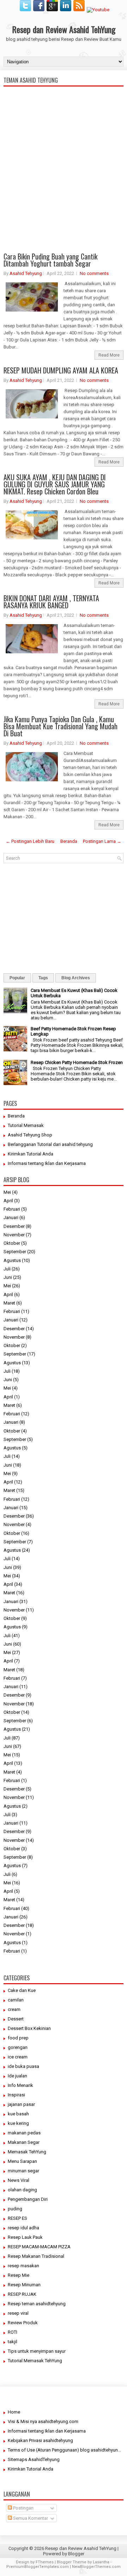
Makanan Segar (24, 2142)
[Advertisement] (64, 198)
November (14, 1235)
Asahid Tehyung (26, 273)
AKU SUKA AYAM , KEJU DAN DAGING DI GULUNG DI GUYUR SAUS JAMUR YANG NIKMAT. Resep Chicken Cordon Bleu (55, 484)
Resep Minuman (24, 2285)
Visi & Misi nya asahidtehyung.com (43, 2421)
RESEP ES (17, 2218)
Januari (11, 1217)
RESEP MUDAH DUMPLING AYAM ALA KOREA (61, 370)
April (8, 1201)
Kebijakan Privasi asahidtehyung (40, 2440)
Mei (7, 1192)
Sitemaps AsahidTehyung (34, 2459)
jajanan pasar (21, 2104)
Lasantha (101, 2562)
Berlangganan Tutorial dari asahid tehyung (50, 1144)
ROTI (13, 2332)
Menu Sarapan (22, 2161)
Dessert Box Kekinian (29, 2028)
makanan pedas (24, 2133)
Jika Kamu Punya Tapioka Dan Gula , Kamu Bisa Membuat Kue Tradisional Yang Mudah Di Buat (61, 726)
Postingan (23, 2508)
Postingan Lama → (102, 841)
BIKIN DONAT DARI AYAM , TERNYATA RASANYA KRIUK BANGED (51, 602)
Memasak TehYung (27, 2152)
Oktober (12, 1243)
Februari (12, 1209)
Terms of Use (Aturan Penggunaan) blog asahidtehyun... (64, 2450)
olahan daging (22, 2190)
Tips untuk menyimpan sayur (37, 2351)
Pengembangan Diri (28, 2199)
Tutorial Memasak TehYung (35, 2361)
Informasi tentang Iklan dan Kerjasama (47, 1163)
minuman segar (23, 2171)
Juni (8, 1277)
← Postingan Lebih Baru (30, 841)
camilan (16, 2000)
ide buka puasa (23, 2066)
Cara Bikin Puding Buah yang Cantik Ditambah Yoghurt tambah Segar (50, 260)
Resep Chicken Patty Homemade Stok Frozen (77, 1062)
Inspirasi (16, 2095)
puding (15, 2209)
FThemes (45, 2562)
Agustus (12, 1260)
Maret (9, 1303)
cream (14, 2009)
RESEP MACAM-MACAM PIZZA (39, 2247)
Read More (109, 355)
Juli (7, 1269)
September (15, 1252)
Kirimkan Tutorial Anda (31, 1154)
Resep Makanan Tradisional (36, 2256)
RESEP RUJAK (22, 2294)
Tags (43, 978)
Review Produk (23, 2323)
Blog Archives (76, 978)
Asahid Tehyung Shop (30, 1135)
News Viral (19, 2180)
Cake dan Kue (22, 1990)
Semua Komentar (30, 2518)
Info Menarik (20, 2085)
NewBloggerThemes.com (96, 2567)
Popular (17, 978)
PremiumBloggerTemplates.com (38, 2567)
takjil (13, 2342)
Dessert (16, 2019)
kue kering (18, 2123)
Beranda (69, 841)
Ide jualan (17, 2076)
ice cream (18, 2057)
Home (14, 2412)
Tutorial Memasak (26, 1125)
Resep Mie (19, 2275)
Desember (14, 1226)
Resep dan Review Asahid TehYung (64, 29)
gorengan (18, 2047)
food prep (18, 2038)
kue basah (18, 2114)
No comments (94, 273)
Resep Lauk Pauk (25, 2237)
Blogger (76, 2554)
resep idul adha (23, 2228)
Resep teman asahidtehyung (37, 2304)
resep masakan (23, 2266)
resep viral (18, 2313)
